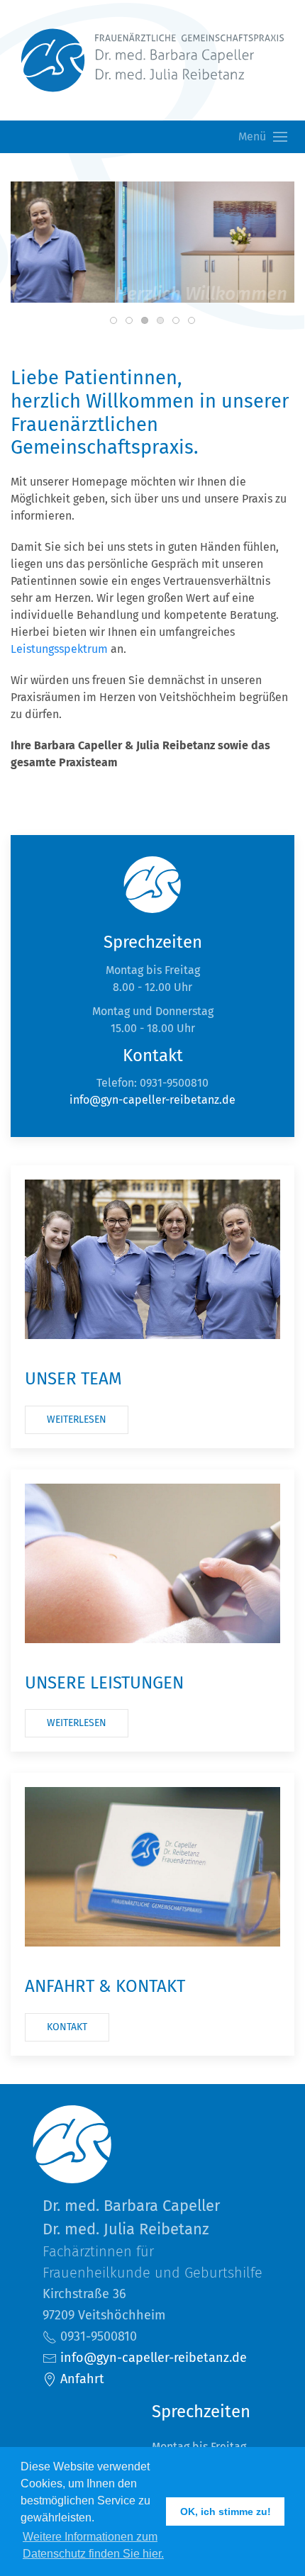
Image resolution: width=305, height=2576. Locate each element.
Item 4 (179, 321)
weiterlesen (77, 1419)
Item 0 (117, 321)
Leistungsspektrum (59, 649)
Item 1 (132, 321)
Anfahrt (81, 2379)
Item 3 (163, 321)
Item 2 (148, 321)
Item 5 (195, 321)
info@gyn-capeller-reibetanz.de (152, 1100)
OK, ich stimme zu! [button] (226, 2511)
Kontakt (67, 2027)
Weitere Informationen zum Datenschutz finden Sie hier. (93, 2545)
